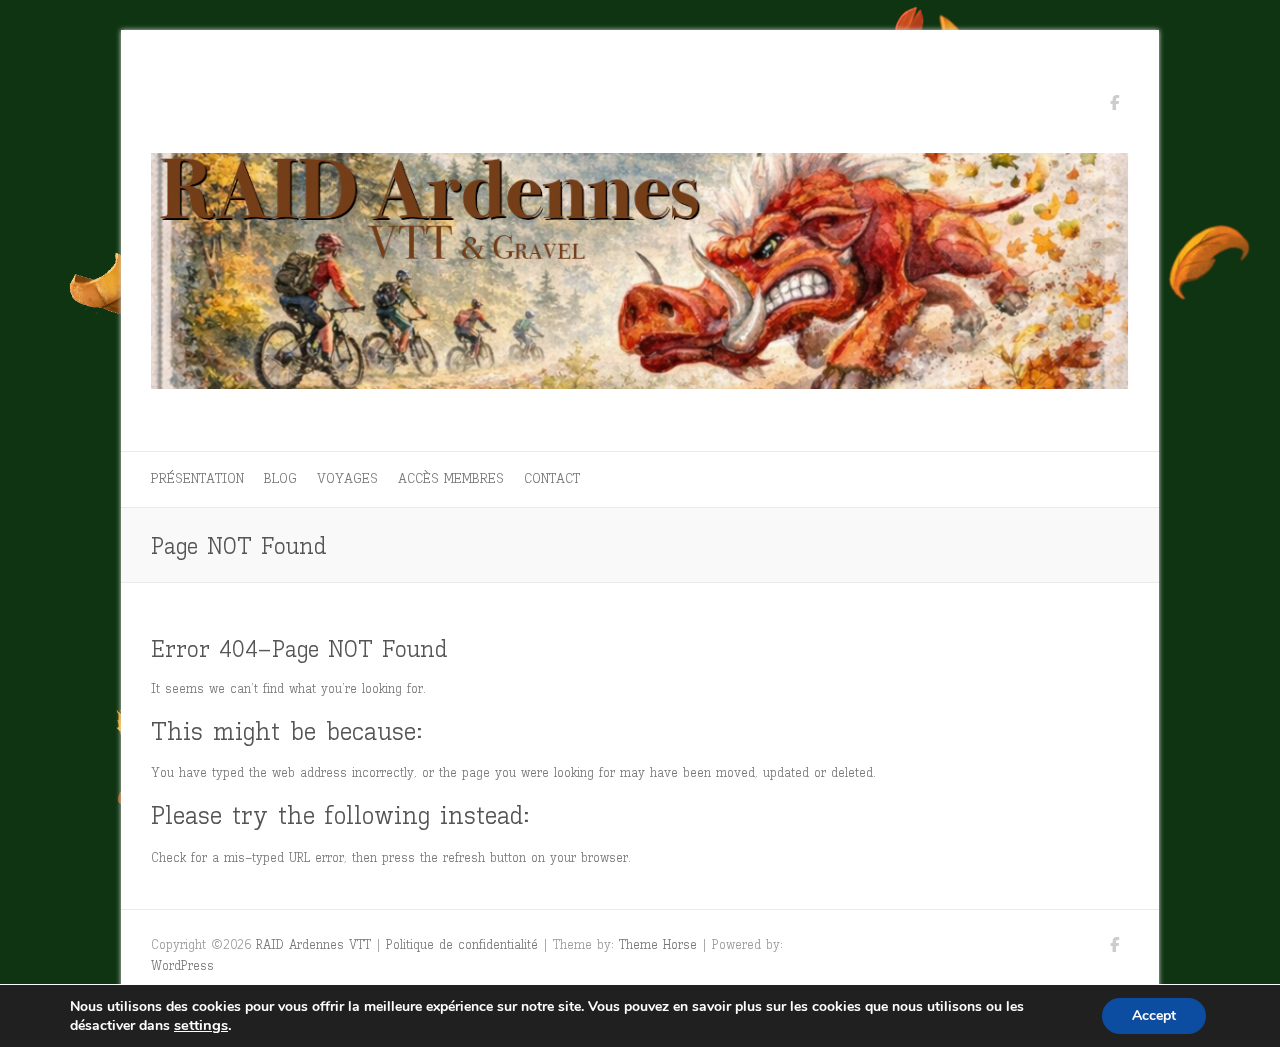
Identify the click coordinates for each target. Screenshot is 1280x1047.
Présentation (197, 478)
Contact (552, 478)
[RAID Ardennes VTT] (640, 276)
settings (201, 1025)
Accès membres (451, 478)
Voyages (347, 478)
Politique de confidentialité (462, 944)
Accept (1154, 1015)
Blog (280, 478)
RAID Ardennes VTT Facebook (1114, 106)
